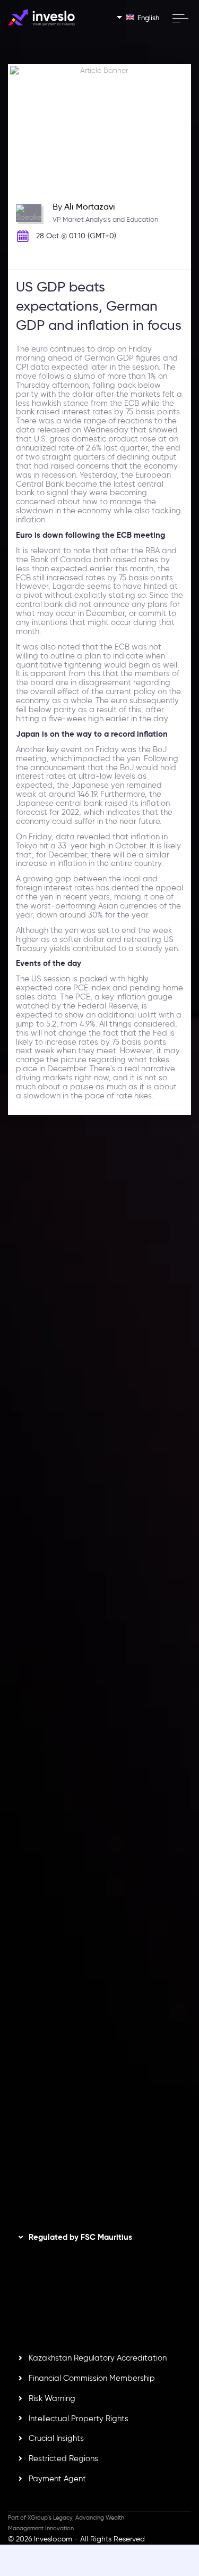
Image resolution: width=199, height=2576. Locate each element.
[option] (99, 1315)
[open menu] (180, 18)
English (148, 18)
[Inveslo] (41, 17)
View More (154, 1363)
